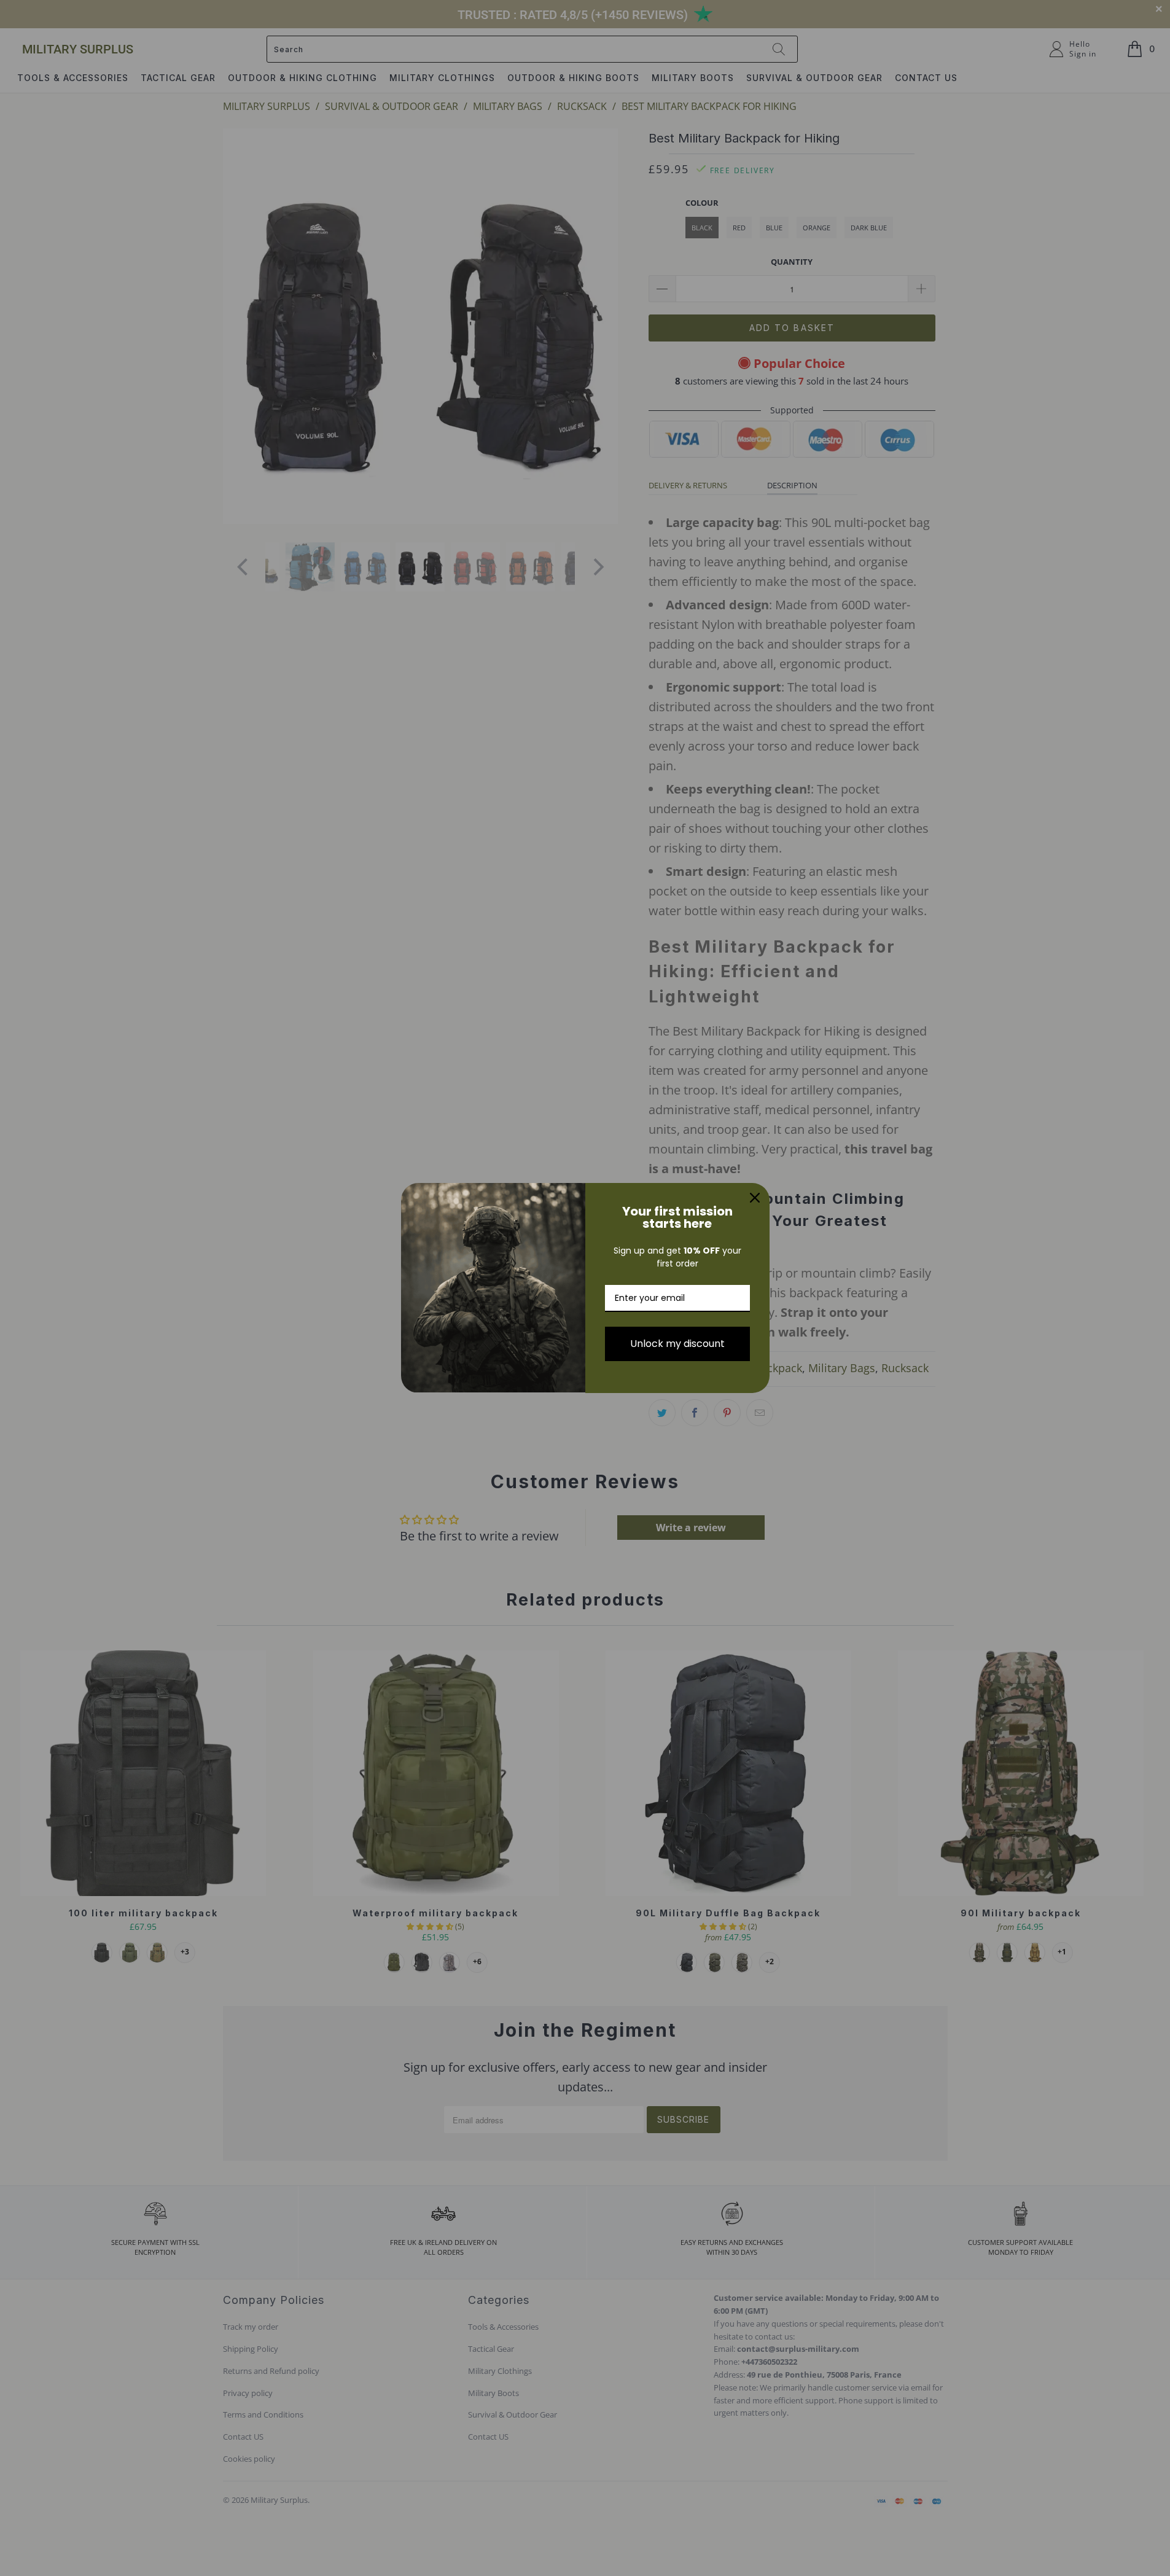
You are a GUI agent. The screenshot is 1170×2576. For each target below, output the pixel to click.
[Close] (755, 1198)
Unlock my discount (677, 1344)
